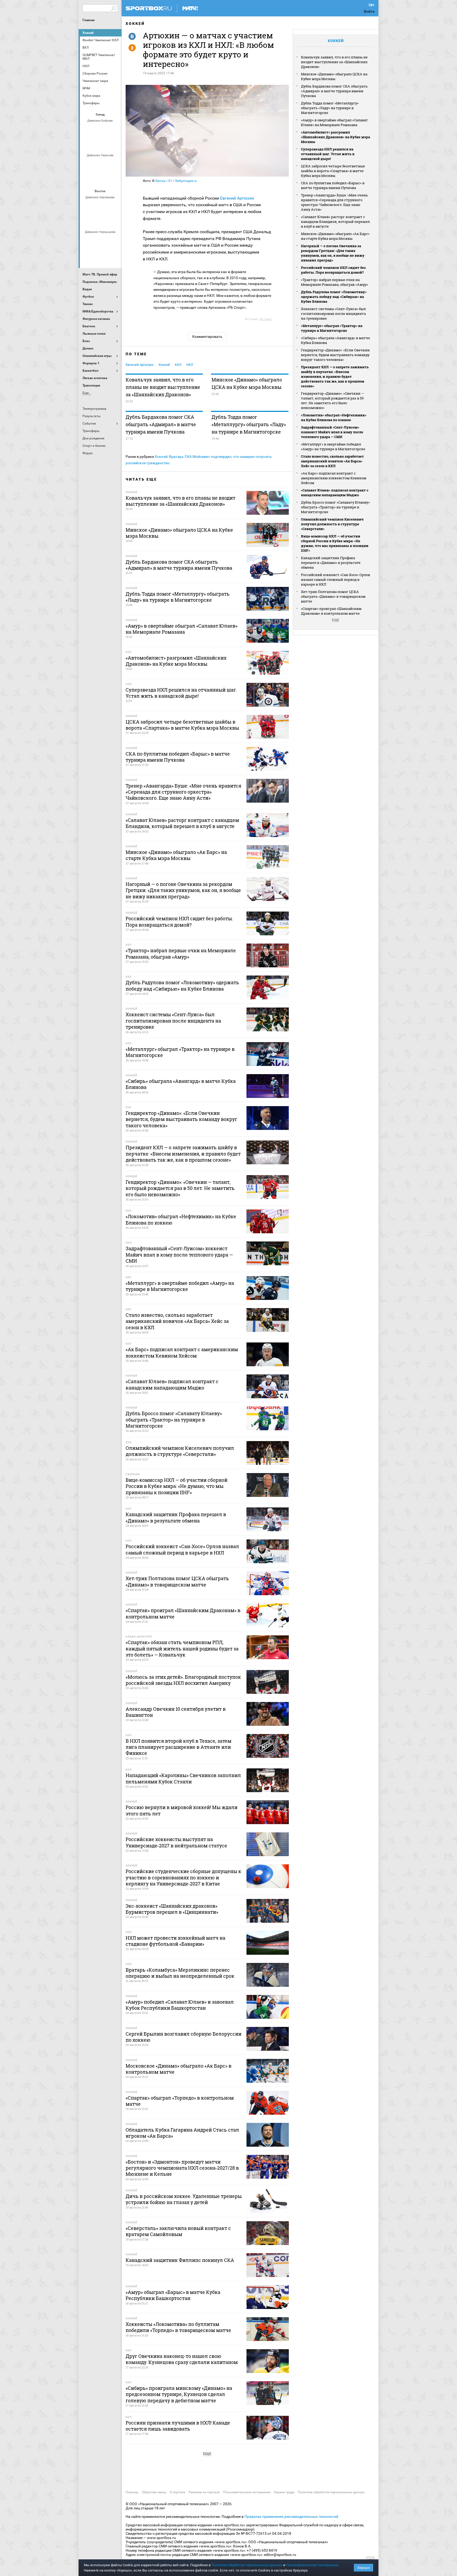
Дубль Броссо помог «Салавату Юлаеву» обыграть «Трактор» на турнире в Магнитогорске (335, 507)
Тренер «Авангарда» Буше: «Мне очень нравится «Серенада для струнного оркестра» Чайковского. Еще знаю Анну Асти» (334, 202)
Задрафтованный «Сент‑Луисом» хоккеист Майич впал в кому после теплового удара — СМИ (332, 432)
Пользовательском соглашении (312, 2565)
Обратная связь (154, 2492)
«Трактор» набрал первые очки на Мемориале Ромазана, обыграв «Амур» (335, 282)
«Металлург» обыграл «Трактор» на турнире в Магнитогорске (332, 328)
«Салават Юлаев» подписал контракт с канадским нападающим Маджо (335, 493)
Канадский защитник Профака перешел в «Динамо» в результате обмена (331, 563)
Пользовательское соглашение (247, 2492)
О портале (177, 2492)
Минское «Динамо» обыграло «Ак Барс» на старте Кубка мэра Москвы (335, 236)
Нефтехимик (94, 220)
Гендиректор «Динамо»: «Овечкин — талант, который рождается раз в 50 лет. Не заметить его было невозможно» (332, 401)
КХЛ (178, 365)
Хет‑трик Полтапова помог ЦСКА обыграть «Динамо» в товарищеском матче (333, 596)
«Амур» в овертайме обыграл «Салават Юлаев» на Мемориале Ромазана (334, 122)
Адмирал (101, 241)
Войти (369, 11)
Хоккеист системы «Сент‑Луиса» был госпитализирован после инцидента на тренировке (333, 314)
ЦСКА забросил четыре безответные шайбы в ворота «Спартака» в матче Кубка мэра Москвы (333, 171)
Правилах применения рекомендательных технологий (291, 2517)
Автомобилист (88, 206)
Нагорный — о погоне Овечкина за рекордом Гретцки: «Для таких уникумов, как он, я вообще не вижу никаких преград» (333, 253)
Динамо (88, 164)
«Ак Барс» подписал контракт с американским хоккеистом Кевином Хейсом (334, 478)
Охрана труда (284, 2492)
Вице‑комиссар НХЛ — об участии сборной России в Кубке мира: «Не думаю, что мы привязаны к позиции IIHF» (335, 543)
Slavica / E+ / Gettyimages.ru (176, 181)
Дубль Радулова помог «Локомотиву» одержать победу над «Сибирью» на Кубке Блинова (334, 297)
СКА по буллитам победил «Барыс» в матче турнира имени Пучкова (333, 185)
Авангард (88, 241)
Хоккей (88, 33)
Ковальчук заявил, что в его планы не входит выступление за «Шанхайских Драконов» (163, 387)
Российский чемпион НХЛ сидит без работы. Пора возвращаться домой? (333, 270)
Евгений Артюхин (237, 198)
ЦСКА (113, 178)
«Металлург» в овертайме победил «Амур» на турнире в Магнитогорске (333, 447)
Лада (88, 130)
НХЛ (190, 365)
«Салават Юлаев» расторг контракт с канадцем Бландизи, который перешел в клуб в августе (335, 222)
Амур (113, 241)
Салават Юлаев (101, 255)
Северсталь (101, 178)
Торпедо (107, 144)
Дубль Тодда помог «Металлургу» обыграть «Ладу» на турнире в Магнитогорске (249, 424)
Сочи (113, 130)
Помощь (132, 2492)
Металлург (113, 206)
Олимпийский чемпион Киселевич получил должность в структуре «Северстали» (332, 524)
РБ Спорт (265, 319)
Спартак (94, 144)
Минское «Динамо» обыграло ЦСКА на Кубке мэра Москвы (247, 383)
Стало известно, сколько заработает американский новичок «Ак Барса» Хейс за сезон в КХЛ (332, 461)
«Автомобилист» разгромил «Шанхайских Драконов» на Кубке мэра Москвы (335, 137)
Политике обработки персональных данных (247, 2565)
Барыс (88, 255)
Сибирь (113, 255)
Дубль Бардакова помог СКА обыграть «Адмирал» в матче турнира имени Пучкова (161, 424)
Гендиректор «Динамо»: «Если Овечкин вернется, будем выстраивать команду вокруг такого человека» (335, 355)
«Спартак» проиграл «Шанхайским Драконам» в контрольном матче (331, 611)
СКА (101, 130)
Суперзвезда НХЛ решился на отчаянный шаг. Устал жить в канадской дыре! (328, 154)
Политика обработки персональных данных (331, 2492)
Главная (89, 20)
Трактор (107, 220)
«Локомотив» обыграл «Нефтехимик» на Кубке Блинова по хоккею (334, 417)
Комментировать (207, 337)
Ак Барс (101, 206)
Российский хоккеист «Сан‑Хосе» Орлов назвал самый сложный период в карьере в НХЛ (335, 579)
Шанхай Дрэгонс (113, 164)
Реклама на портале (204, 2492)
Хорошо (364, 2568)
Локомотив (88, 178)
